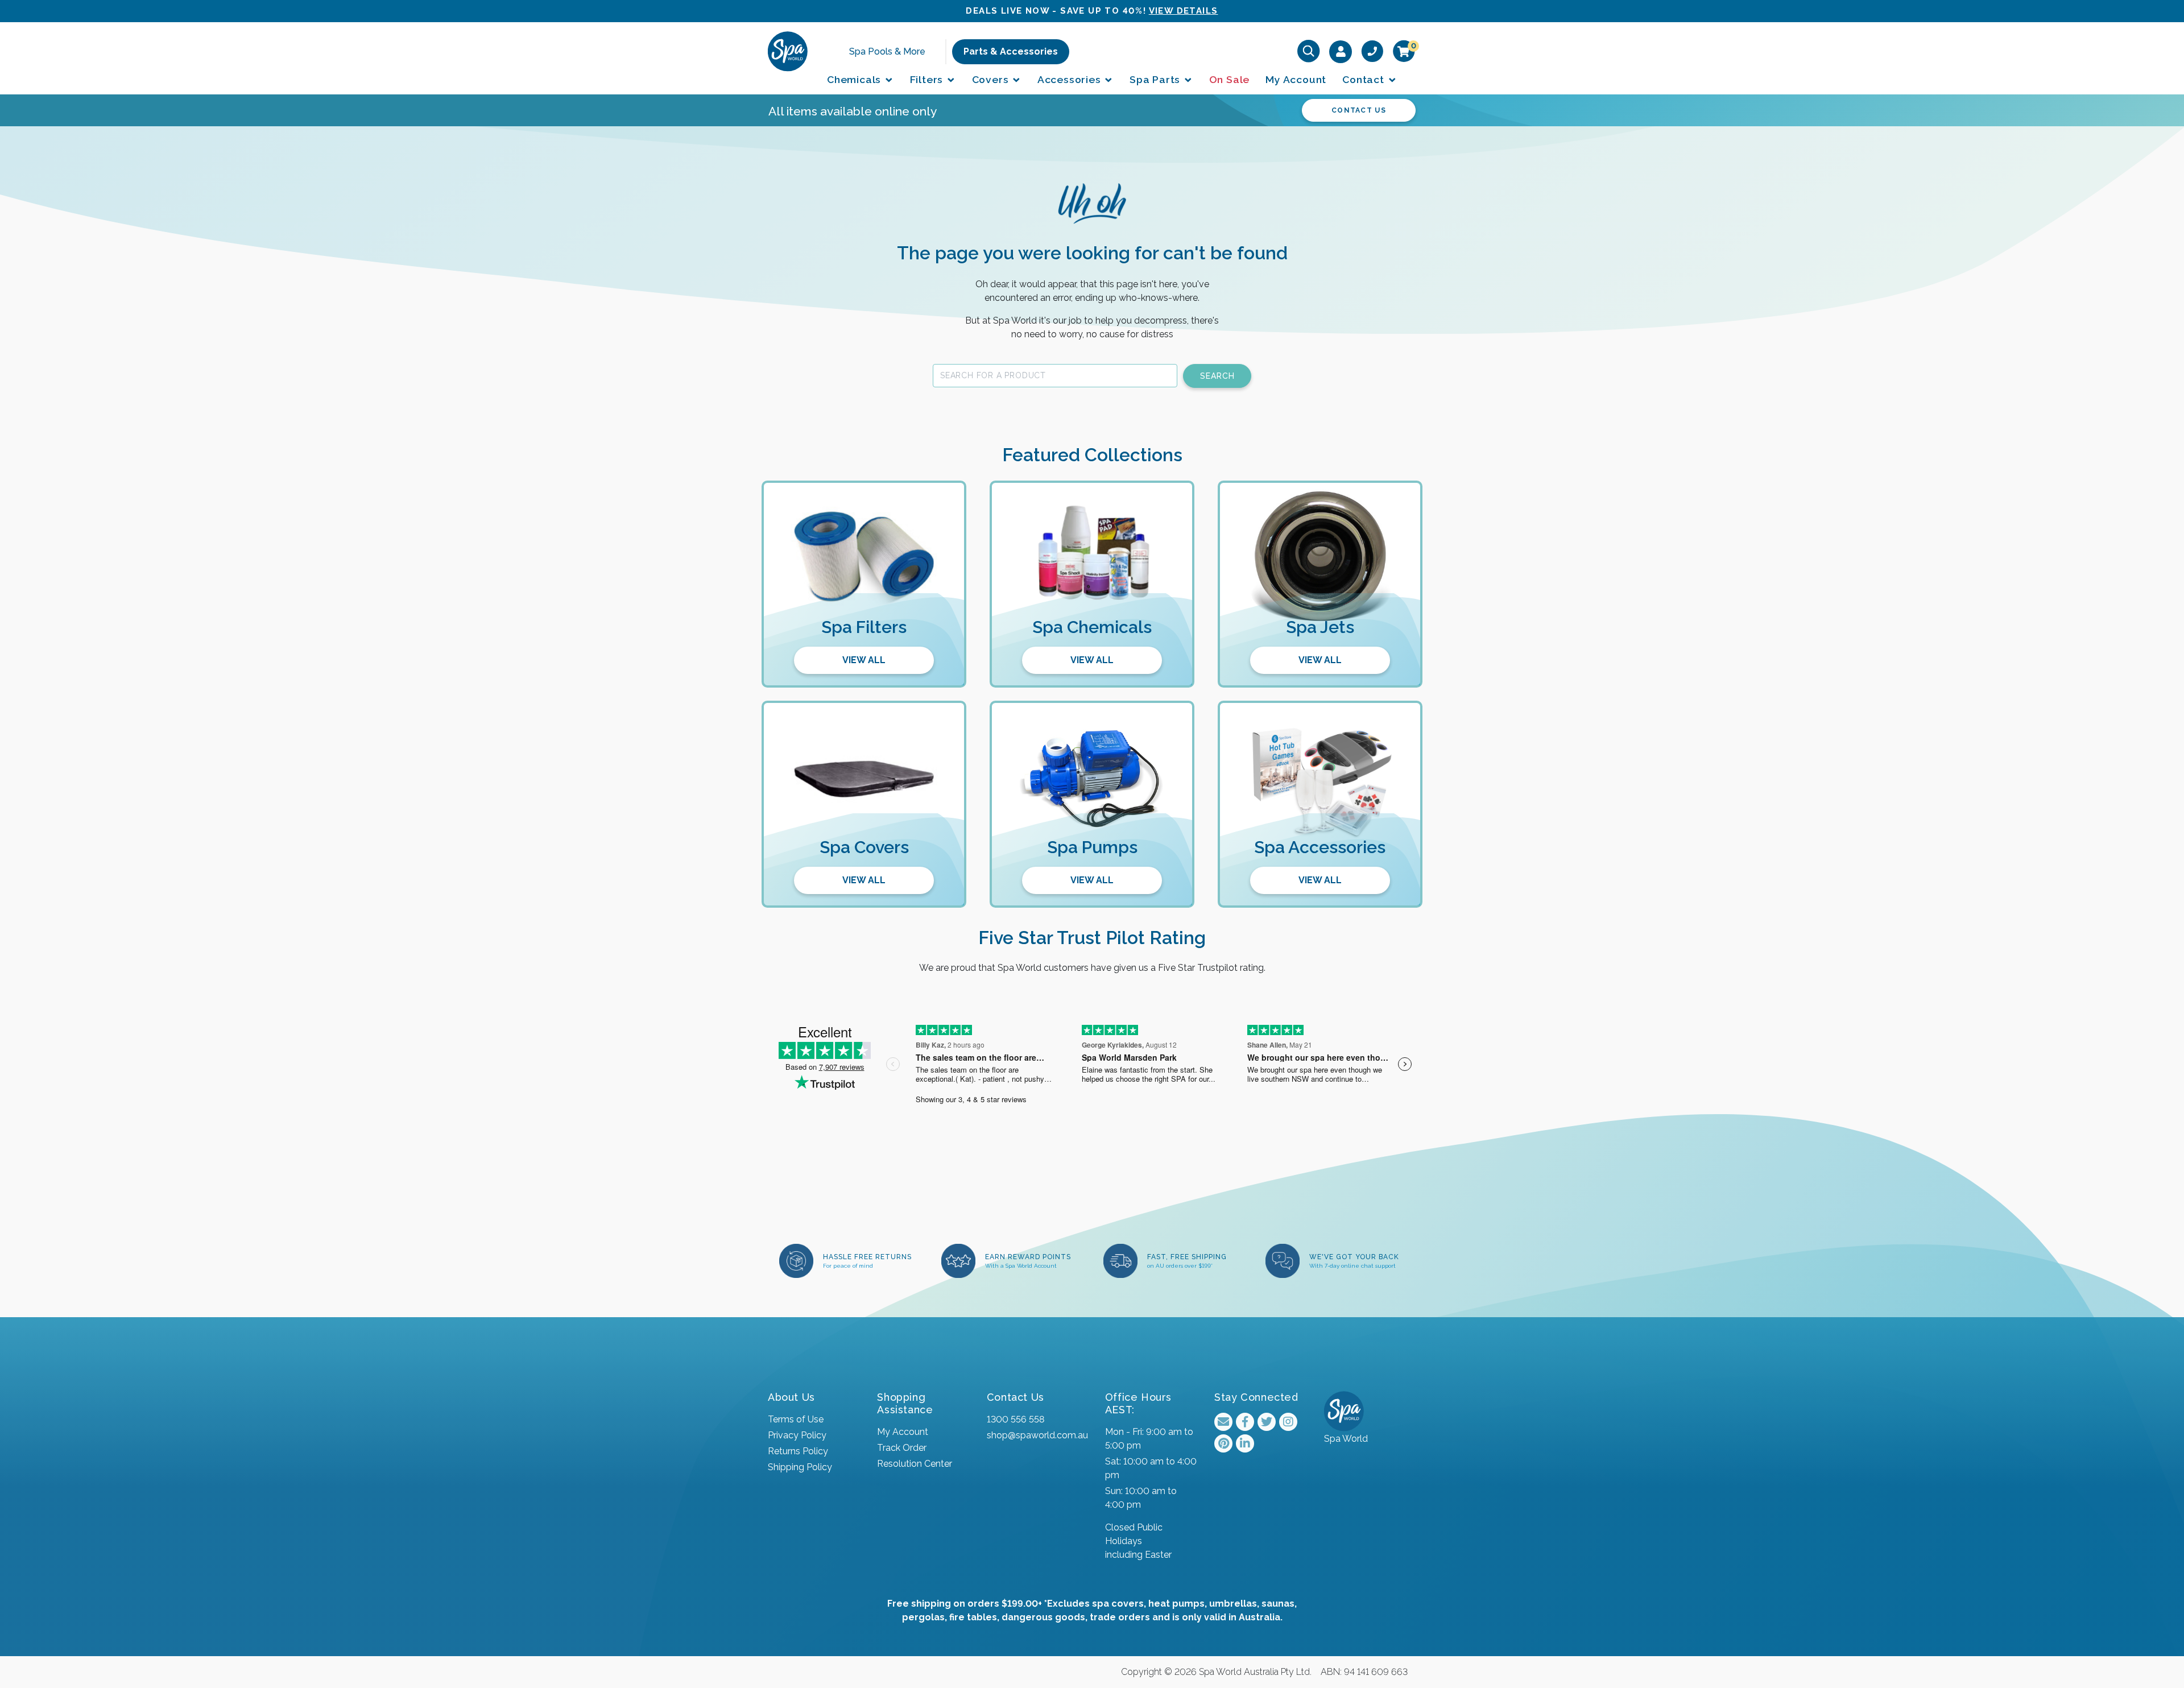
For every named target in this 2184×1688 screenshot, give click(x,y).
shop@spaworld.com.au (1037, 1435)
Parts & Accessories (1011, 51)
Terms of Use (796, 1419)
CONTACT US (1359, 110)
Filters (928, 79)
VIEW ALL (864, 660)
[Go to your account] (1341, 51)
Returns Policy (798, 1451)
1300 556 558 (1016, 1419)
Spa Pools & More (887, 51)
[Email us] (1223, 1422)
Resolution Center (915, 1464)
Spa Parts (1156, 79)
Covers (992, 79)
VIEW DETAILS (1184, 11)
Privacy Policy (797, 1435)
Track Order (902, 1448)
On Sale (1230, 79)
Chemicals (855, 79)
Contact (1364, 79)
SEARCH (1217, 376)
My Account (1296, 79)
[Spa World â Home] (788, 51)
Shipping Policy (800, 1467)
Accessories (1071, 79)
